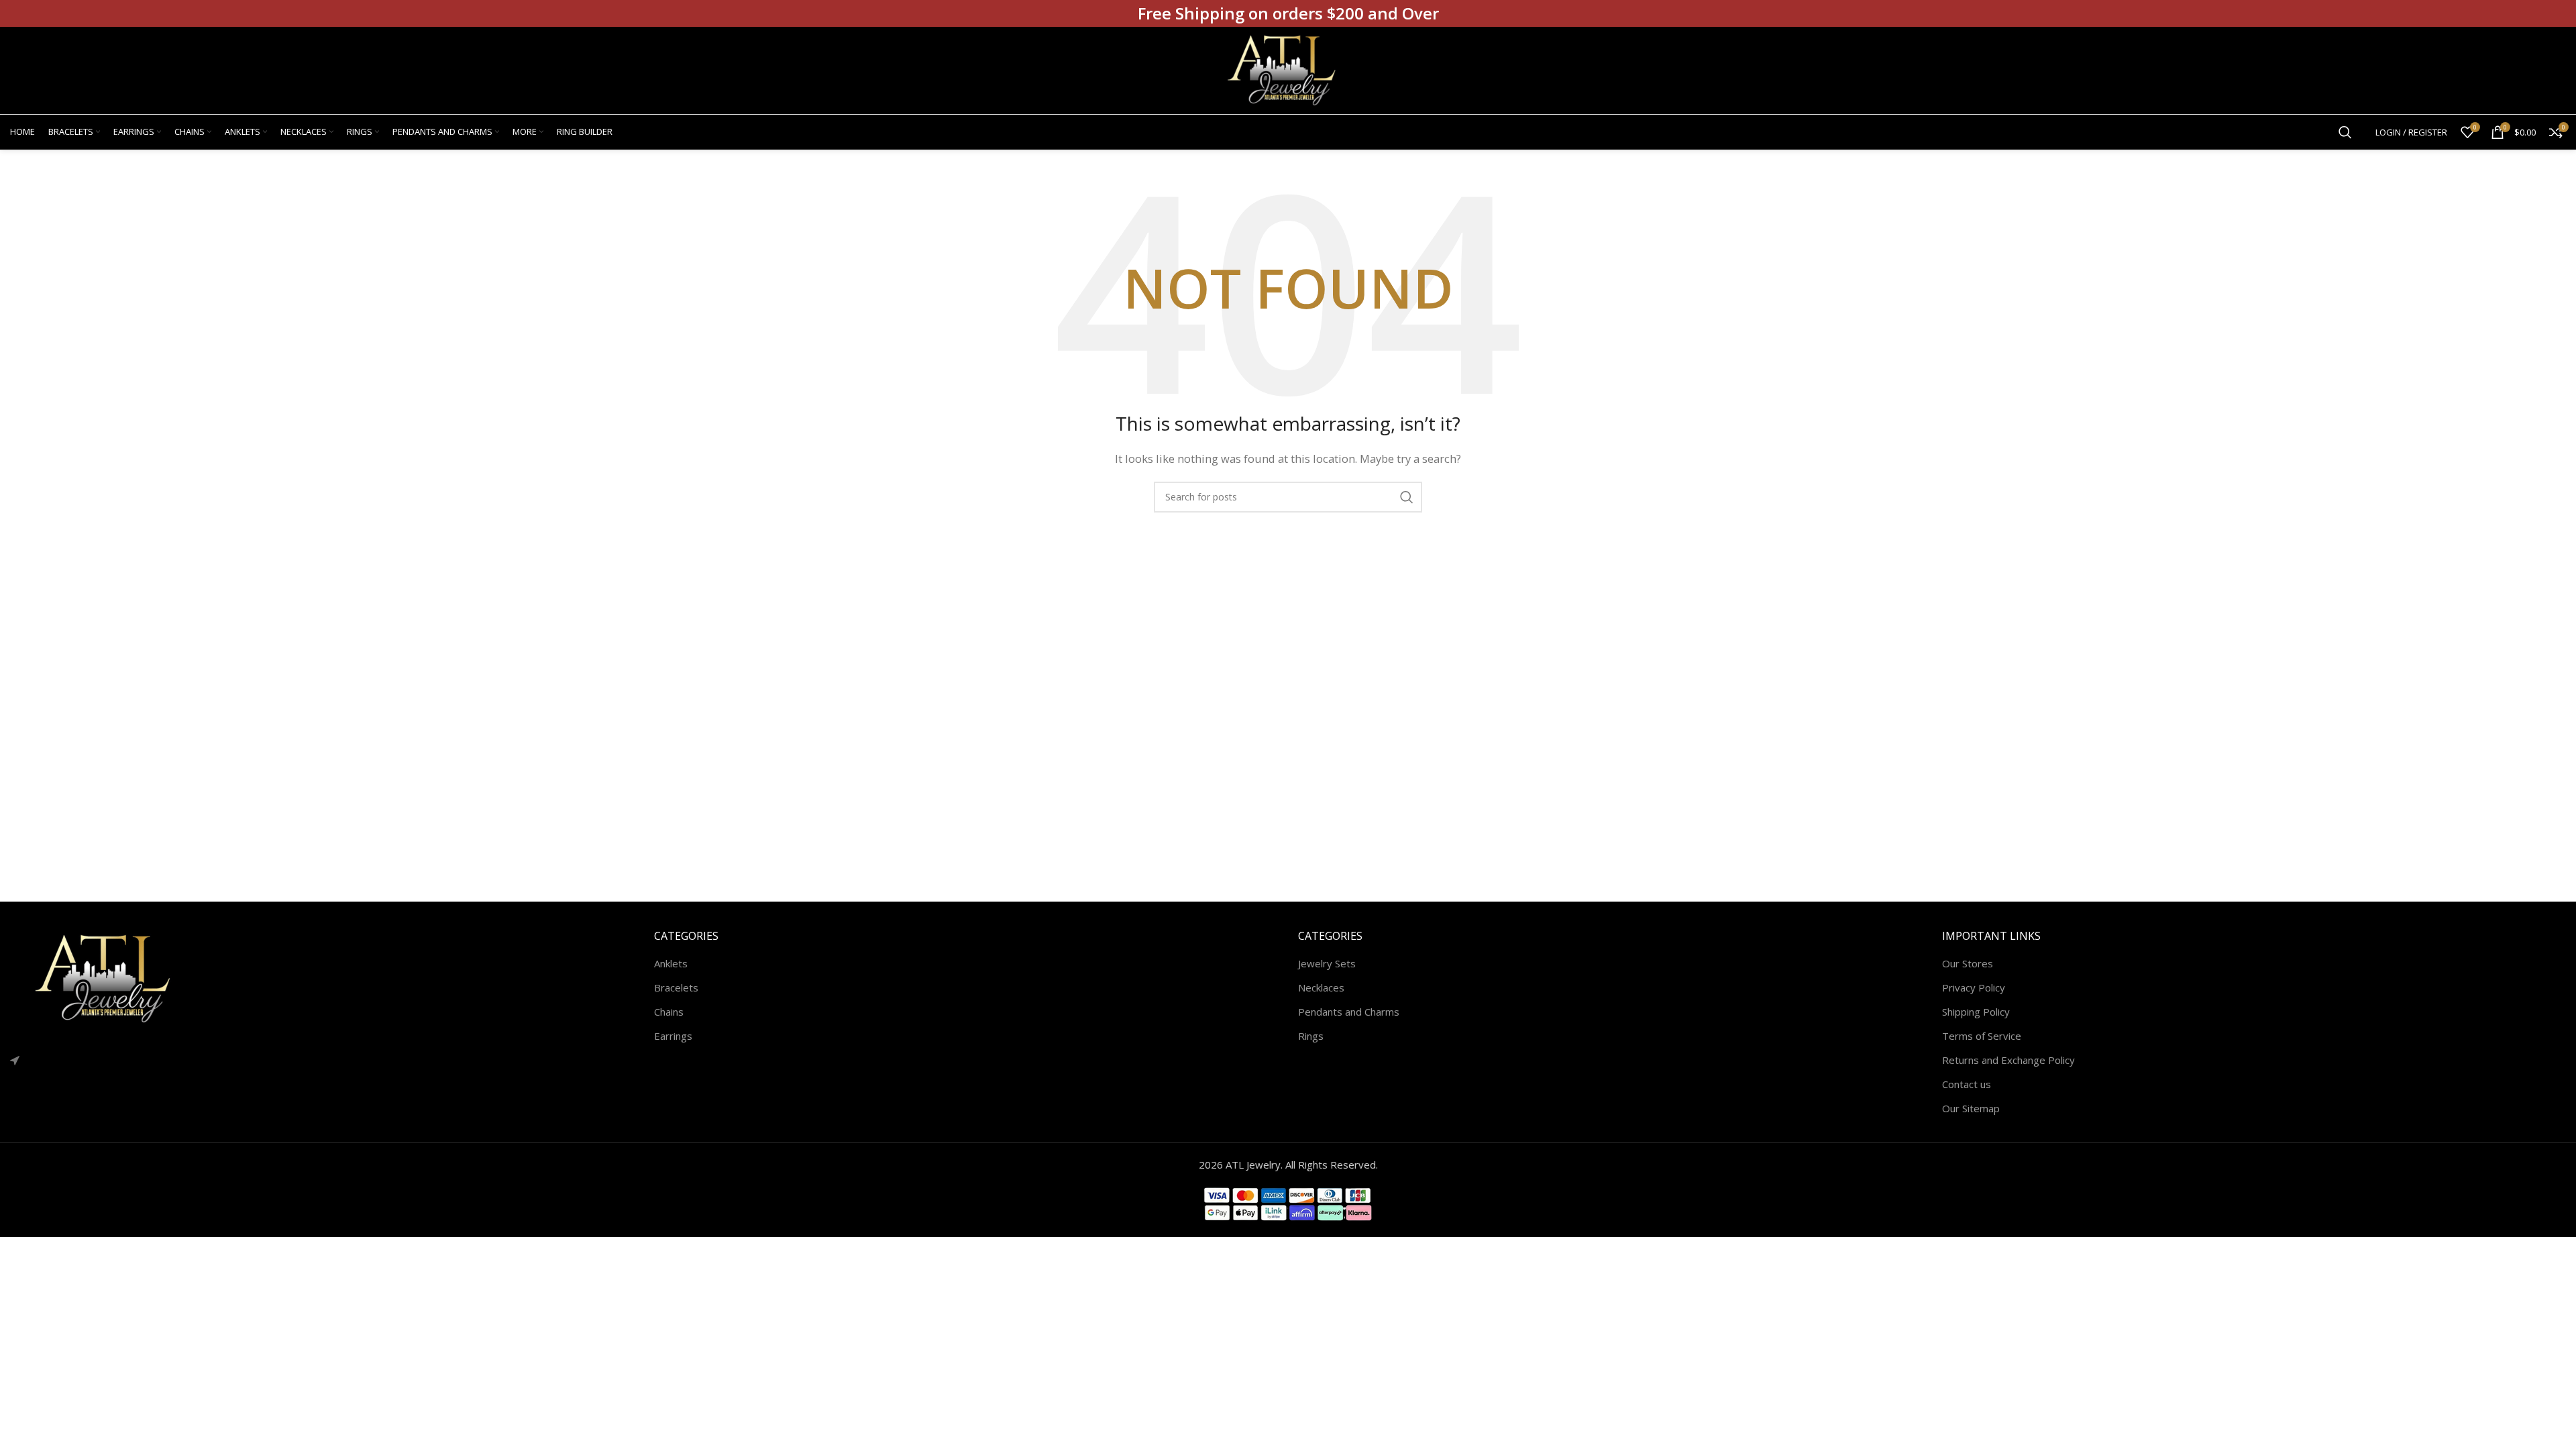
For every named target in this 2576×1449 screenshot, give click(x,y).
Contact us (1967, 1084)
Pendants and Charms (1349, 1012)
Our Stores (1968, 963)
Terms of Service (1982, 1036)
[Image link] (111, 977)
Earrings (673, 1036)
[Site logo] (1288, 69)
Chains (669, 1012)
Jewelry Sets (1327, 963)
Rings (1311, 1036)
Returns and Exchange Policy (2008, 1060)
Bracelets (676, 987)
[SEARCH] (1407, 497)
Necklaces (1321, 987)
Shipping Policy (1976, 1012)
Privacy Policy (1974, 987)
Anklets (671, 963)
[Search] (2345, 132)
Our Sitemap (1971, 1108)
